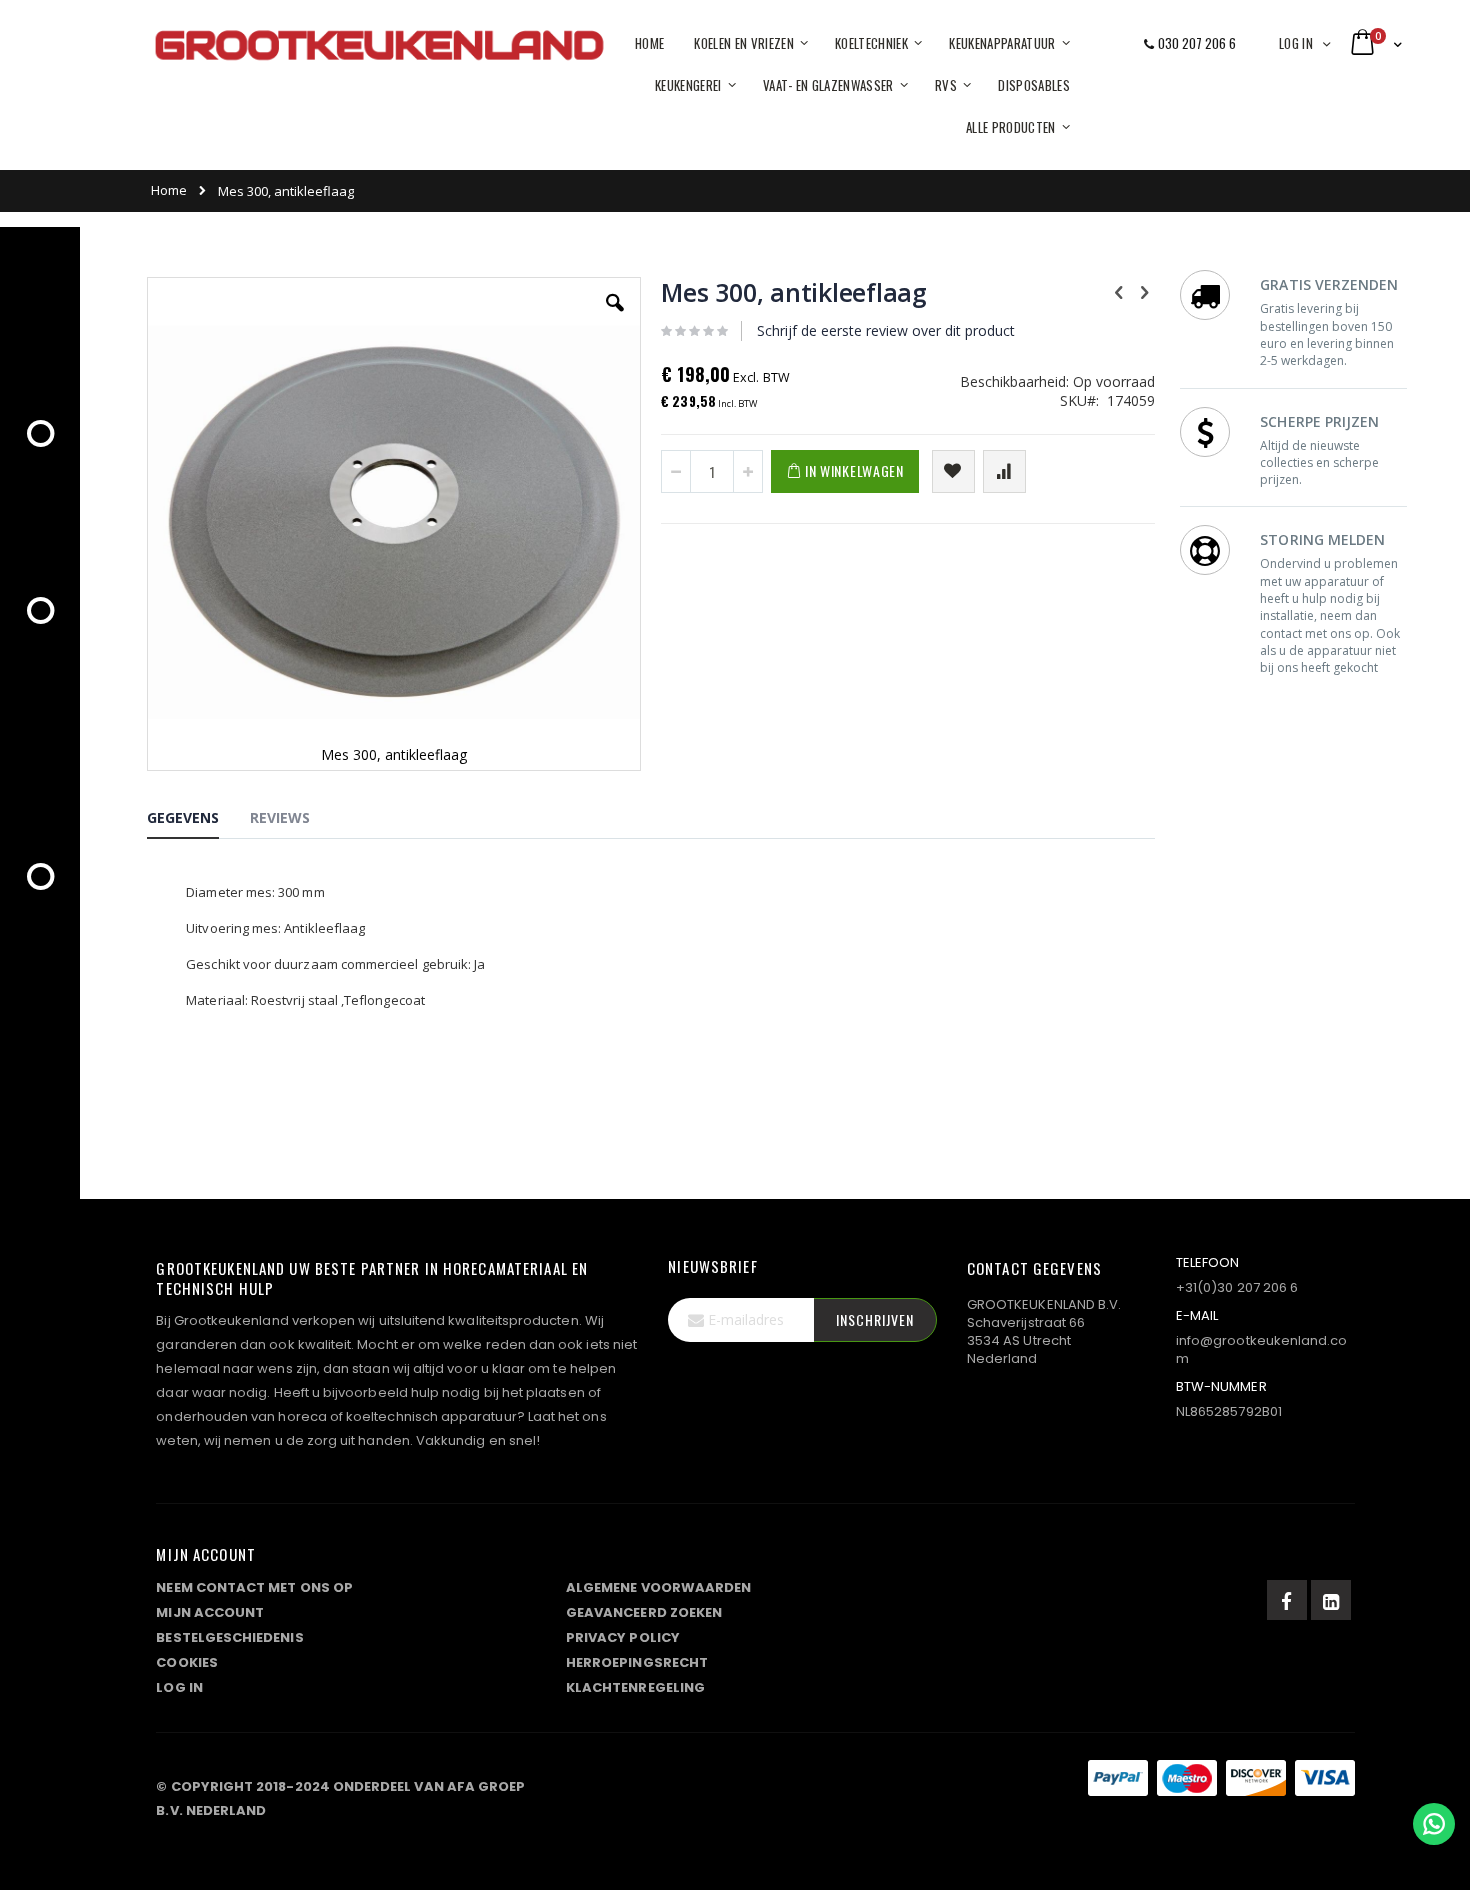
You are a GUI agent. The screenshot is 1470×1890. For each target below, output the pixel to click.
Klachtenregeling (635, 1687)
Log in (1296, 43)
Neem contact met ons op (254, 1587)
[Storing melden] (756, 1782)
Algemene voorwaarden (658, 1587)
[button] (615, 318)
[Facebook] (1287, 1600)
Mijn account (210, 1612)
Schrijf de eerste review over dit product (886, 330)
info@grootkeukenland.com (1262, 1349)
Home (169, 190)
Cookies (186, 1662)
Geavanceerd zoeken (644, 1612)
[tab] (198, 821)
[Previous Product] (1119, 291)
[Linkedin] (1331, 1600)
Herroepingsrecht (637, 1662)
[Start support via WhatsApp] (1434, 1824)
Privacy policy (623, 1637)
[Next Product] (1144, 291)
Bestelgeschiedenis (229, 1637)
